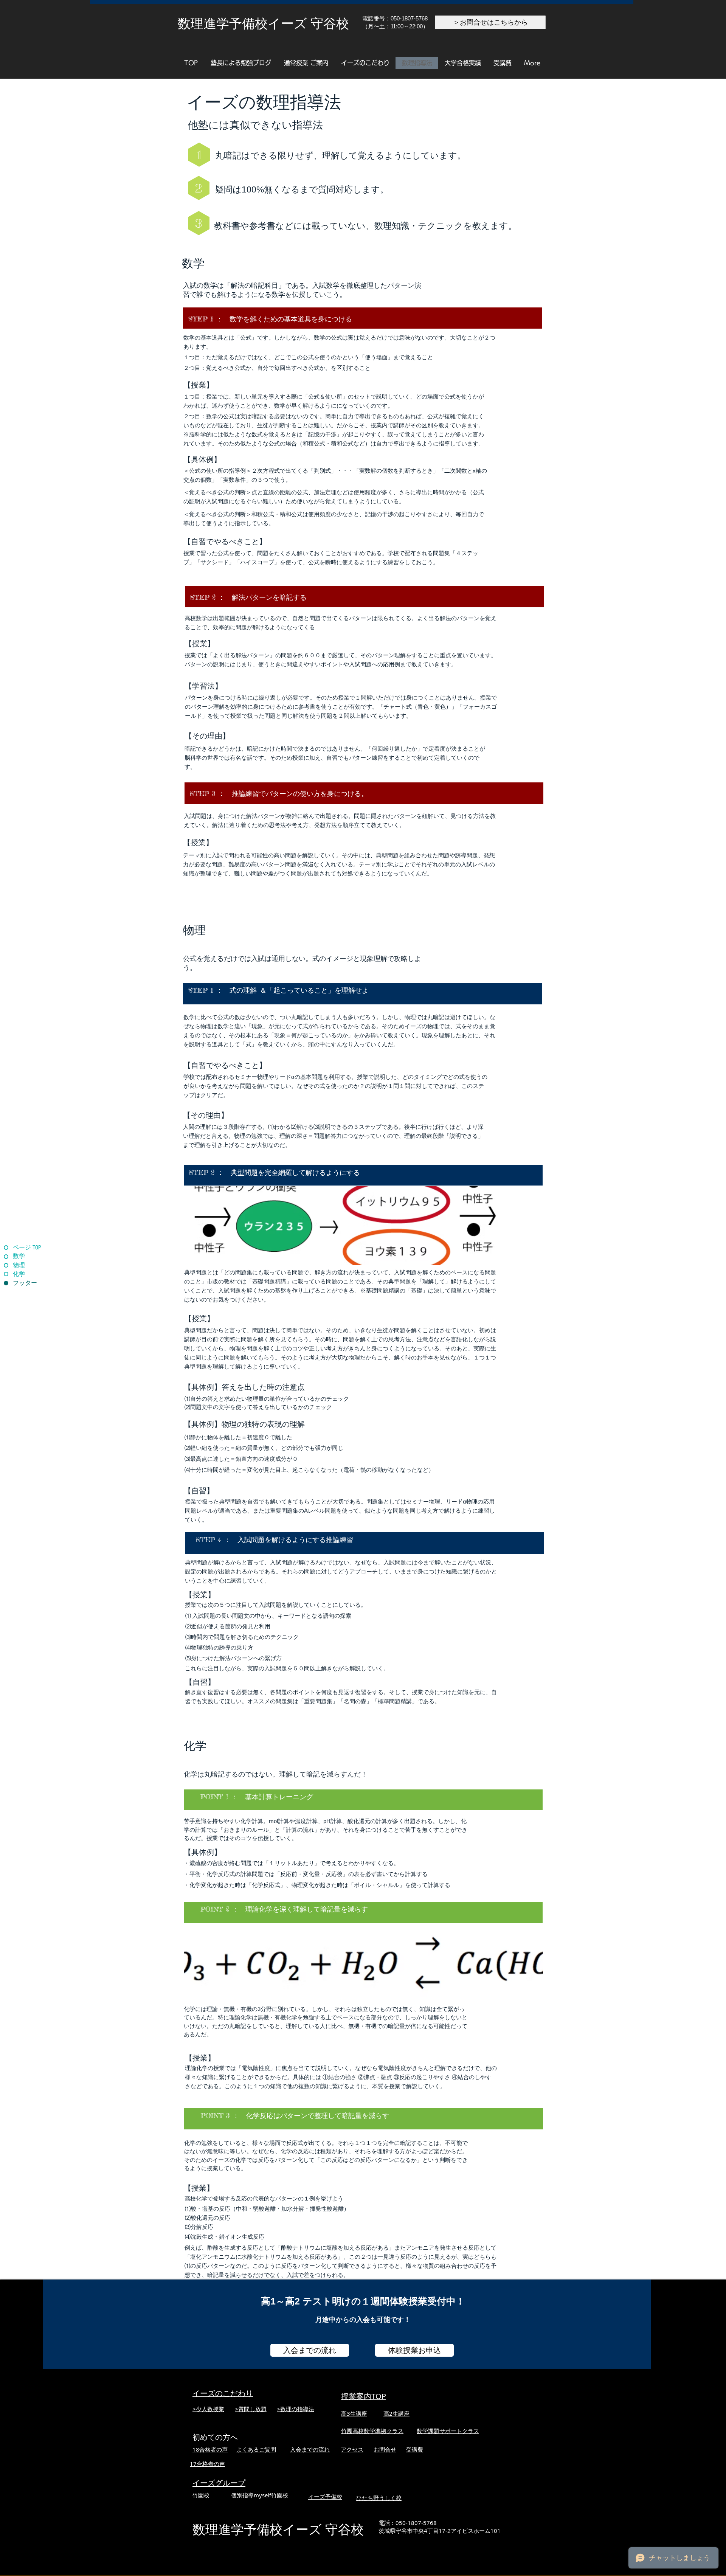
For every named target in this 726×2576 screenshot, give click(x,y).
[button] (463, 63)
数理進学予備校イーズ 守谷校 (278, 2530)
